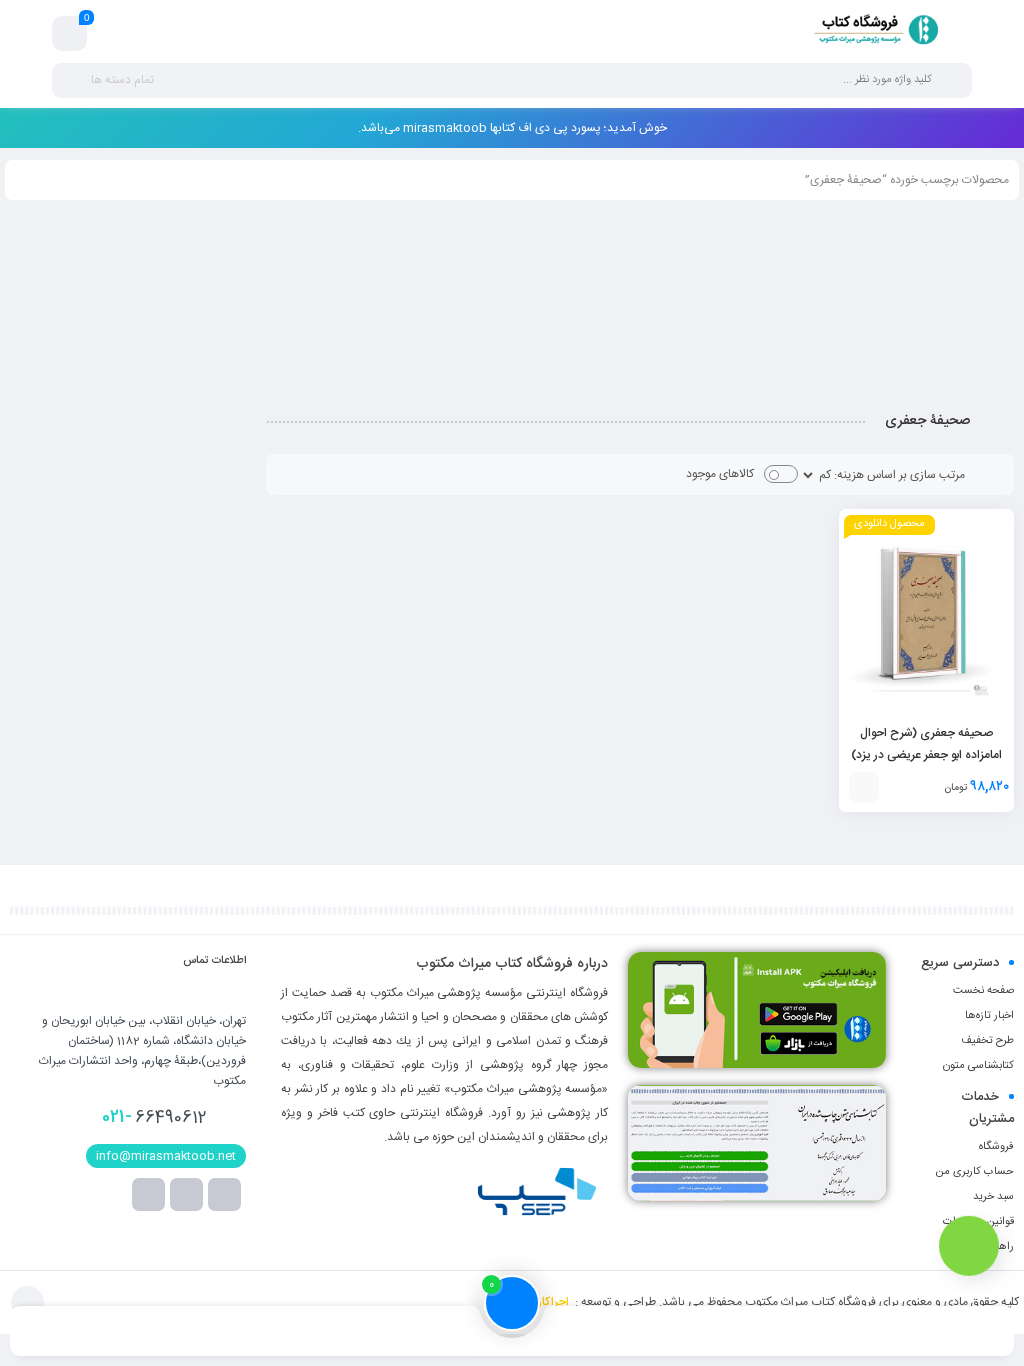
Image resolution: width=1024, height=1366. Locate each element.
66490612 (154, 1117)
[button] (864, 787)
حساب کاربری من (974, 1172)
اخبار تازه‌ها (989, 1016)
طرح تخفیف (987, 1041)
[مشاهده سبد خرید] (70, 34)
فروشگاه (996, 1147)
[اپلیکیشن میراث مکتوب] (757, 1010)
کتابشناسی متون (978, 1066)
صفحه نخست (983, 991)
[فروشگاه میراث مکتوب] (869, 33)
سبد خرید (993, 1197)
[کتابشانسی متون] (757, 1143)
